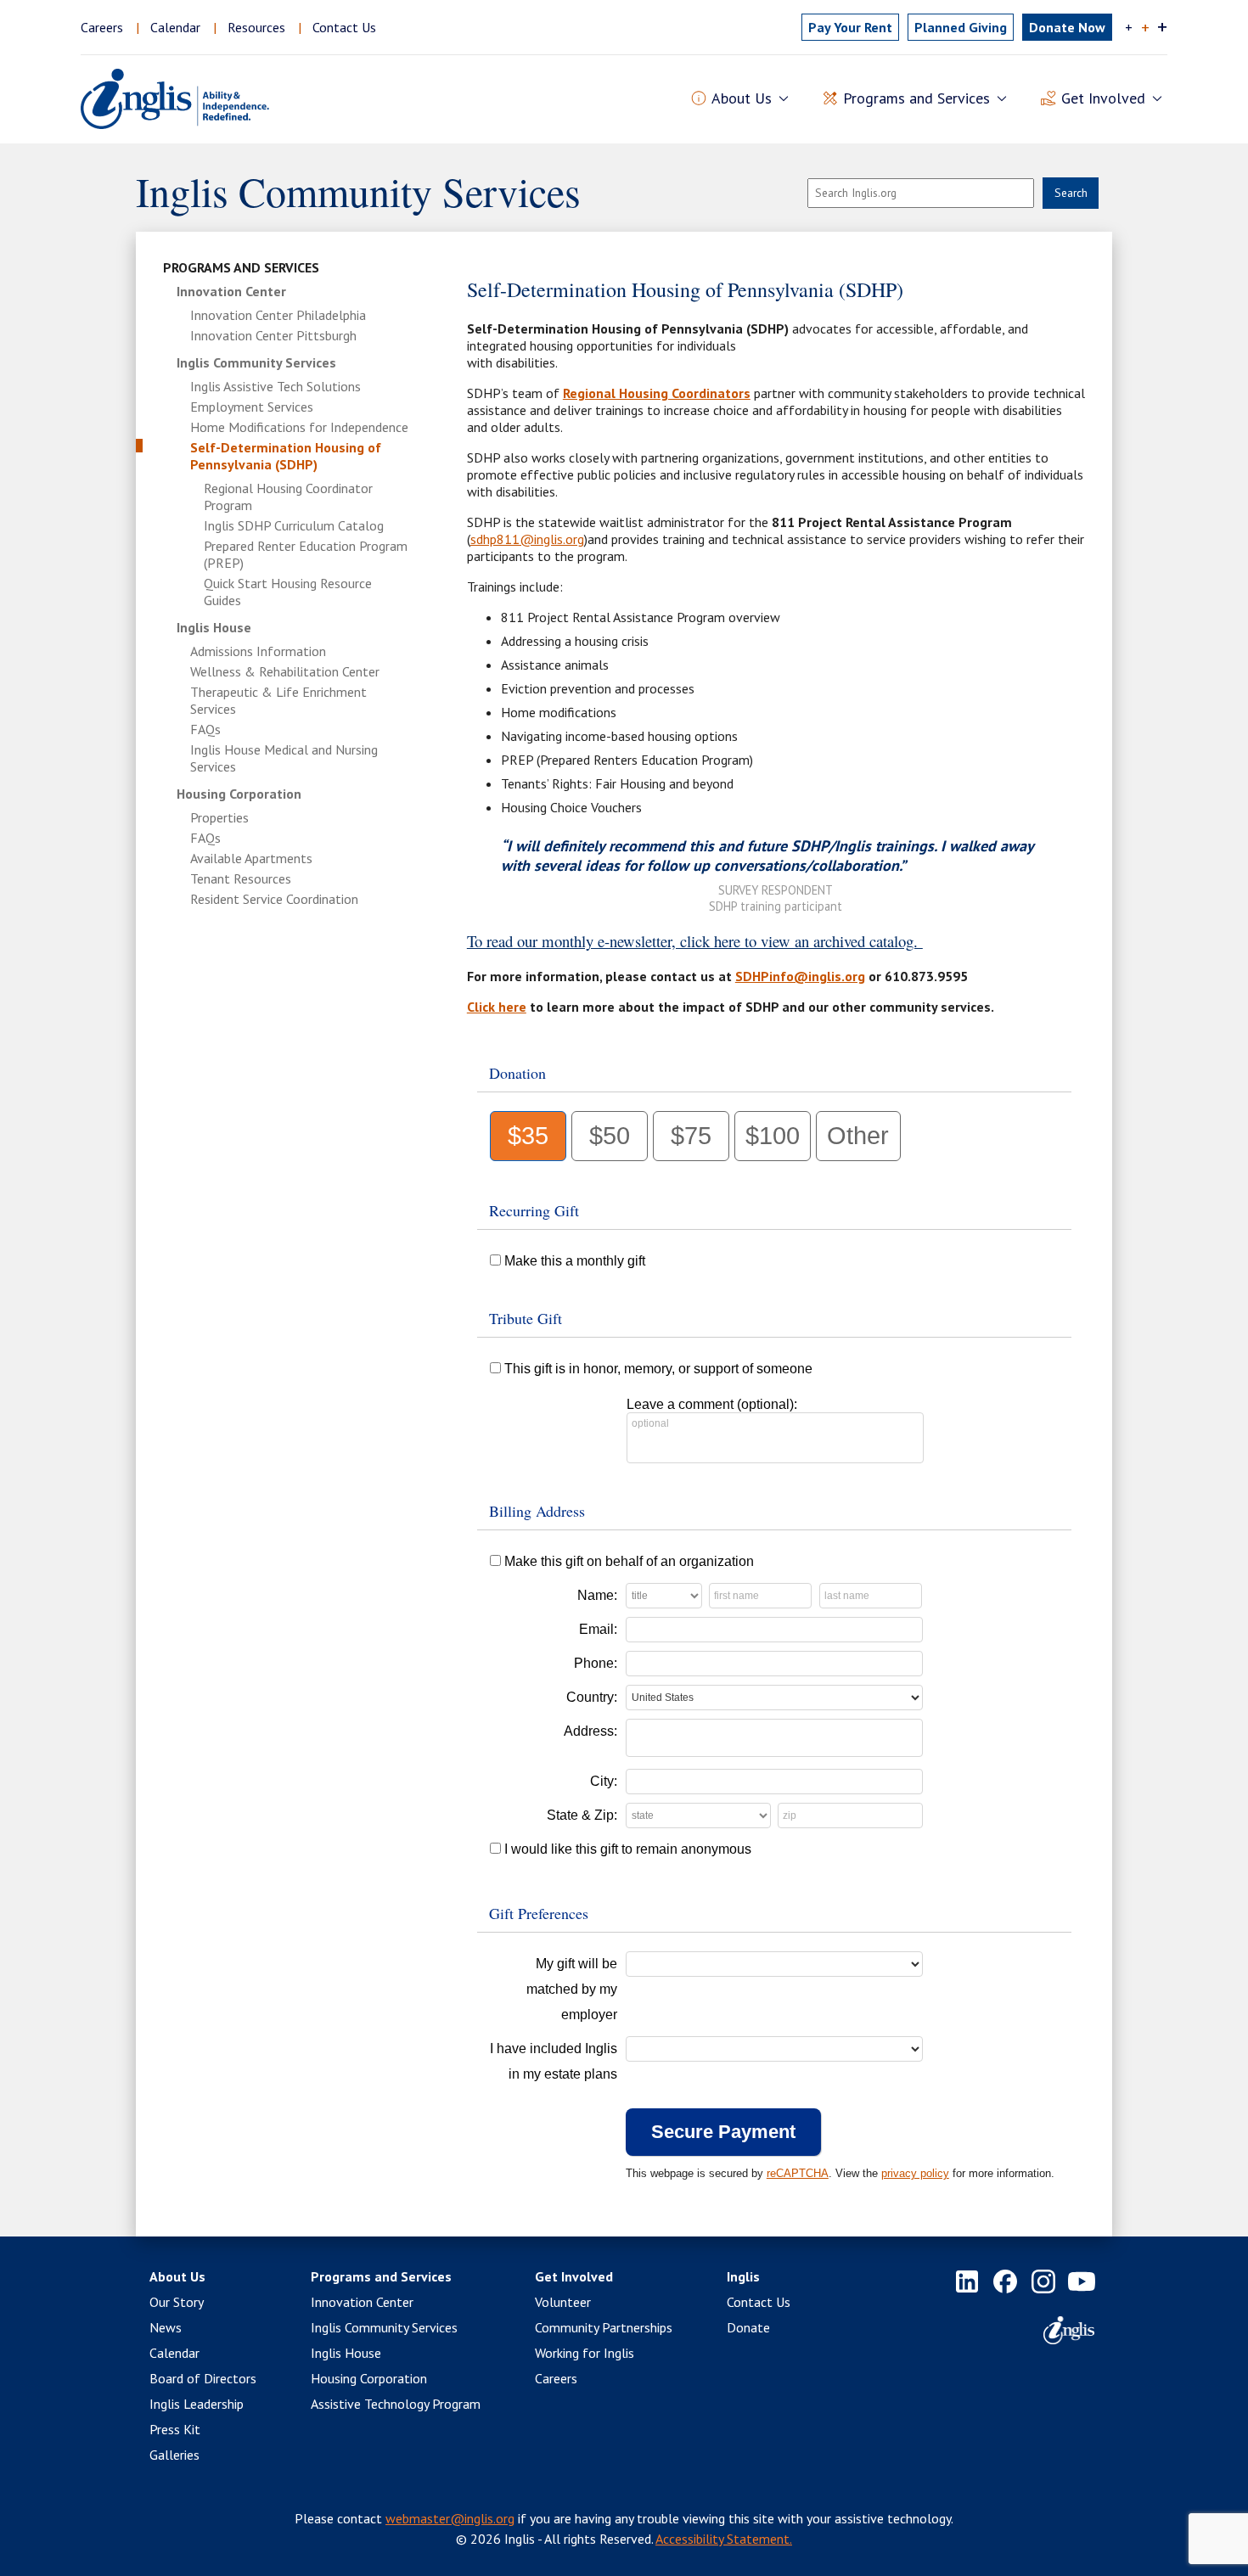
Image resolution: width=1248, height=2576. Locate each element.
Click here (497, 1007)
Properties (219, 817)
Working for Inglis (585, 2353)
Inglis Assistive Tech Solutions (275, 386)
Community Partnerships (604, 2327)
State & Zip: (582, 1815)
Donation (517, 1073)
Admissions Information (258, 651)
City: (604, 1781)
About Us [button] (742, 98)
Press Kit (175, 2429)
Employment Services (252, 407)
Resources (256, 27)
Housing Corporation (239, 794)
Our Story (177, 2302)
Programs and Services (241, 267)
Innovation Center (231, 291)
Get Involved (574, 2276)
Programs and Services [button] (916, 98)
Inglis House (214, 627)
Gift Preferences (539, 1913)
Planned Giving (961, 27)
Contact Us (344, 27)
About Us (177, 2276)
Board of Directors (203, 2378)
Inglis (743, 2276)
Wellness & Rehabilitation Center (285, 671)
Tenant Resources (241, 878)
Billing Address (537, 1511)
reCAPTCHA (798, 2173)
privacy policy (915, 2173)
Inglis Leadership (197, 2404)
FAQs (205, 729)
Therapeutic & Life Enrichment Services (278, 700)
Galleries (174, 2455)
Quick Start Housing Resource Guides (288, 592)
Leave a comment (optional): (712, 1404)
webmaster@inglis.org (450, 2518)
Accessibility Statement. (724, 2539)
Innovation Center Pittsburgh (273, 335)
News (166, 2327)
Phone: (596, 1663)
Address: (590, 1731)
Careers (102, 27)
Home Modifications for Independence (299, 427)
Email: (598, 1629)
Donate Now (1067, 27)
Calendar (175, 27)
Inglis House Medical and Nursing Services (284, 758)
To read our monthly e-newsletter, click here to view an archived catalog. (695, 941)
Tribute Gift (526, 1318)
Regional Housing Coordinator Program (288, 497)
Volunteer (563, 2302)
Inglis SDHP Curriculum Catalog (294, 525)
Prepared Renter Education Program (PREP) (306, 554)
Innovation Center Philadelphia (278, 315)
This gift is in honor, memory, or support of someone (658, 1369)
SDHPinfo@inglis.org (800, 976)
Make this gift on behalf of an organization (629, 1561)
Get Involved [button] (1103, 98)
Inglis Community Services (256, 362)
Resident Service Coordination (274, 899)
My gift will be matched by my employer (572, 1989)
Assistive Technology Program (396, 2404)
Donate (748, 2327)
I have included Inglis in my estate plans (554, 2061)
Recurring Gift (534, 1210)
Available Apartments (251, 858)
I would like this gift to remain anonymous (628, 1849)
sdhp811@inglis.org (527, 539)
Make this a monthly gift (575, 1261)
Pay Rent (850, 27)
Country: (592, 1697)
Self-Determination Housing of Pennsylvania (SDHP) (286, 456)
